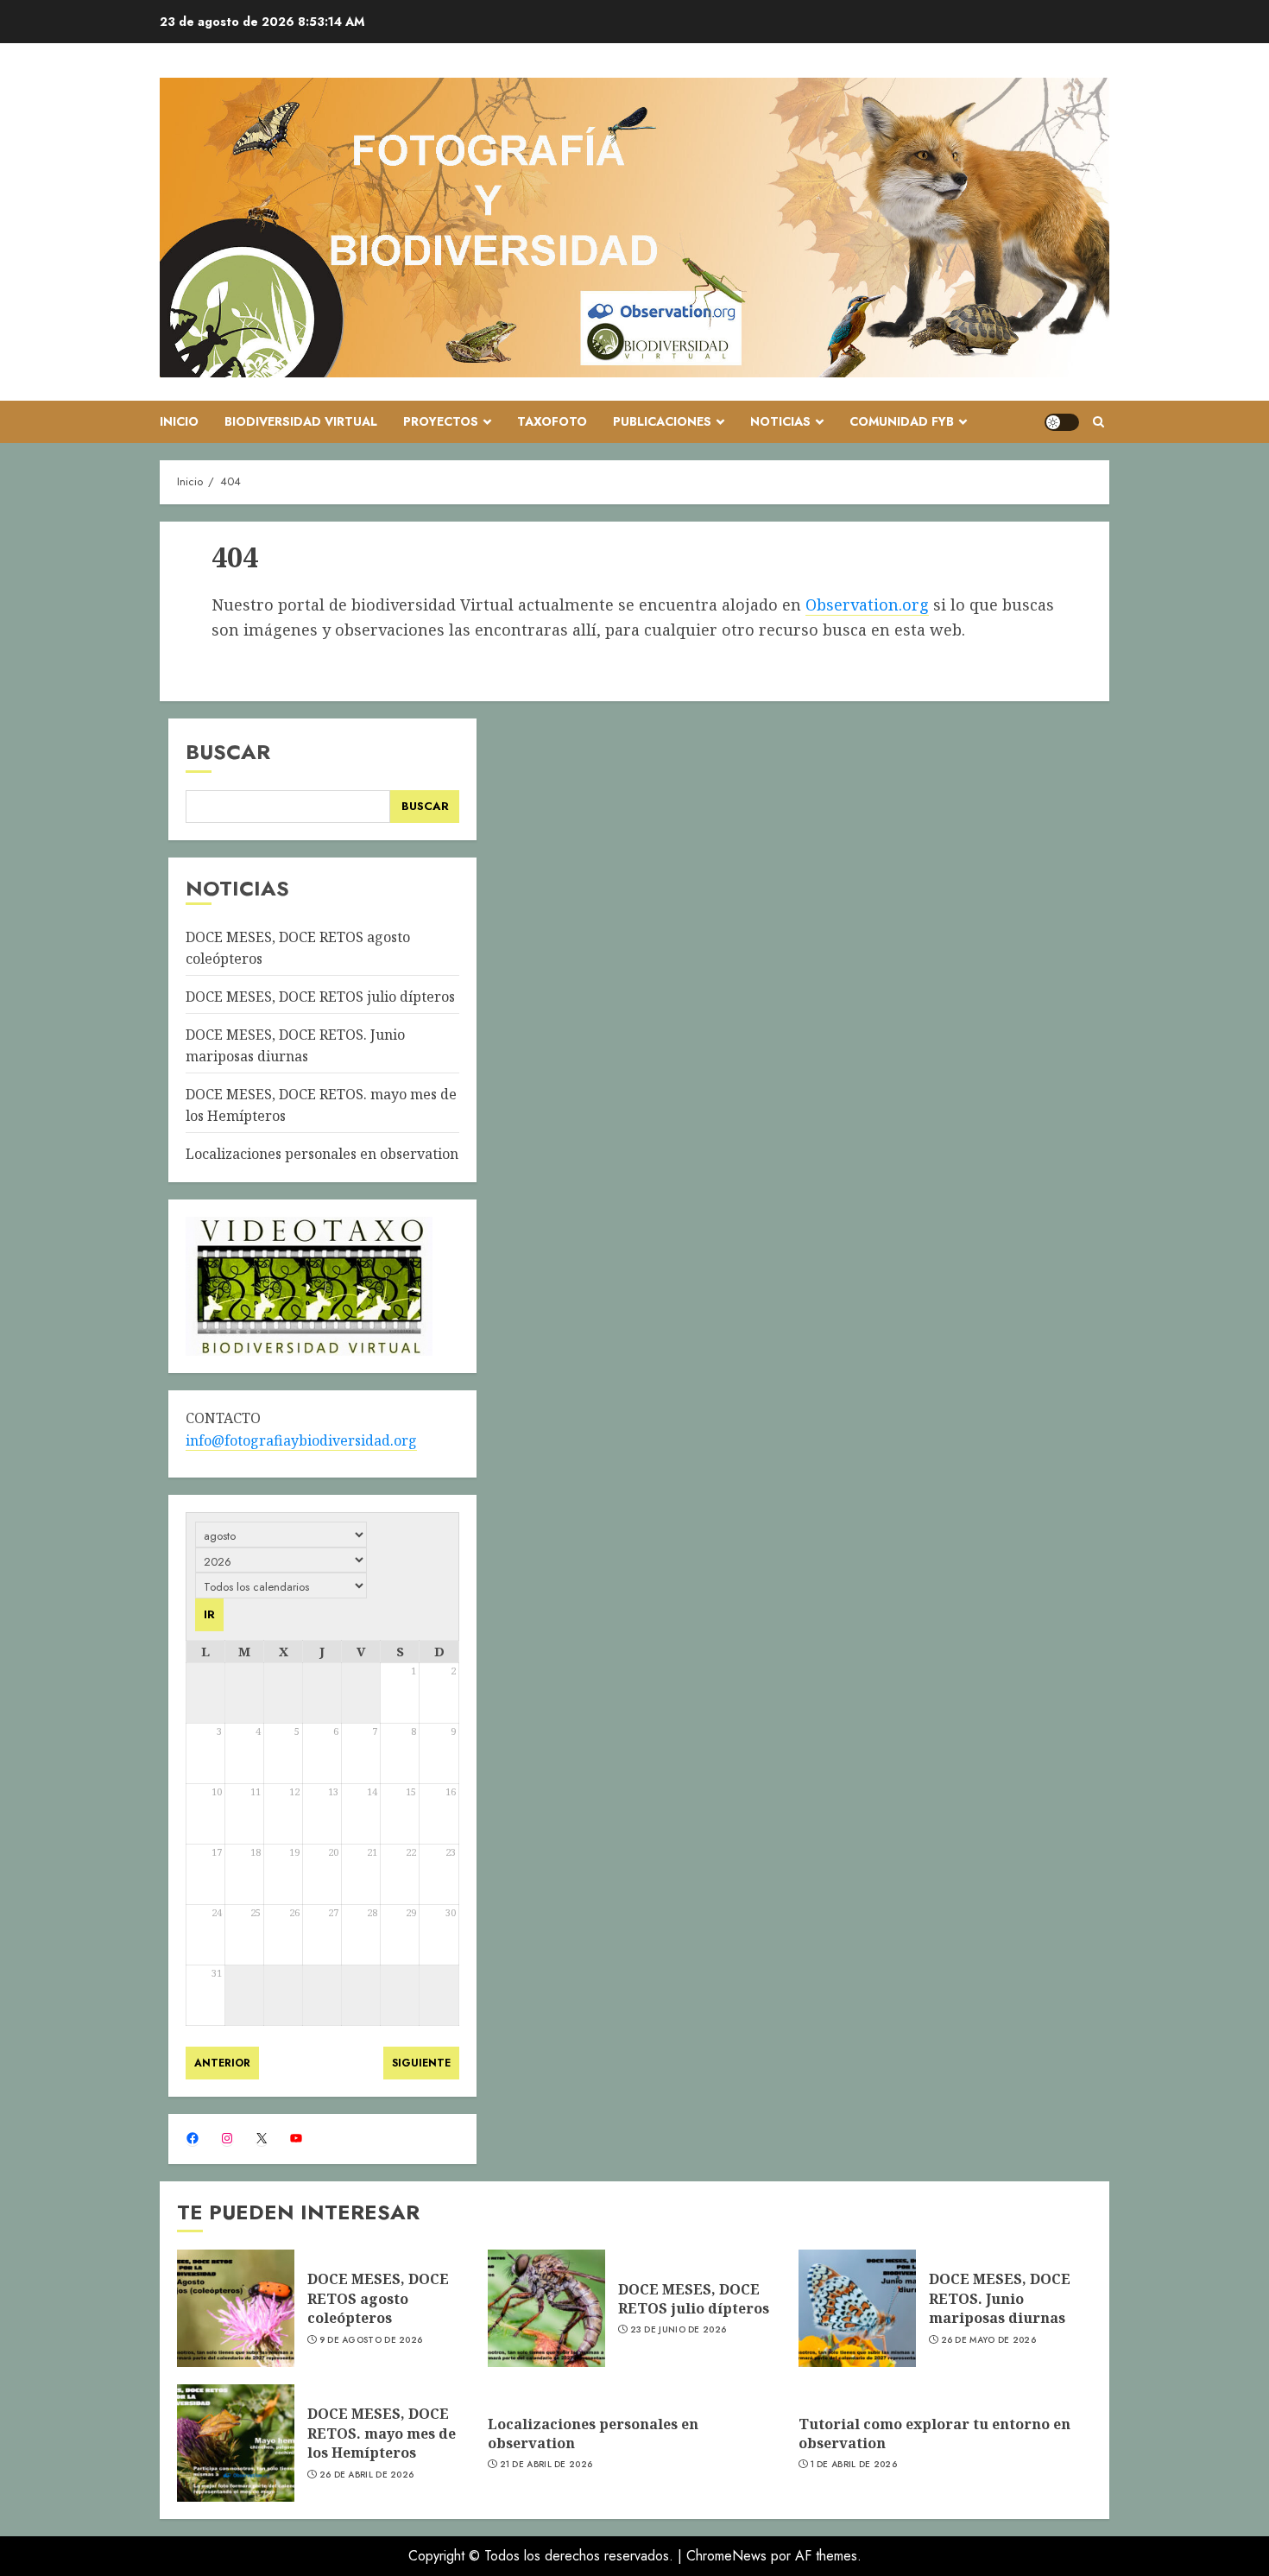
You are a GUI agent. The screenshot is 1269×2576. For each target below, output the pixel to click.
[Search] (1099, 422)
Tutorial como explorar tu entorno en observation (934, 2434)
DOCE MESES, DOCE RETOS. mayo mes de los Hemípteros (382, 2433)
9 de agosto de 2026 (371, 2340)
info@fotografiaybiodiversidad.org (301, 1440)
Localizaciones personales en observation (322, 1154)
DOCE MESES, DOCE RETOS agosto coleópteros (378, 2298)
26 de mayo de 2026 (988, 2340)
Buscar (228, 752)
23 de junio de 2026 (679, 2330)
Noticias (780, 421)
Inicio (179, 421)
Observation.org (867, 604)
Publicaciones (662, 421)
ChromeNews (726, 2556)
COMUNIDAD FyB (902, 421)
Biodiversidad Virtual (301, 421)
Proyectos (441, 421)
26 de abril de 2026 (367, 2475)
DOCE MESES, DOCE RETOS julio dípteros (320, 997)
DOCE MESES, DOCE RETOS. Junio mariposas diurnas (1000, 2298)
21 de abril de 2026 (546, 2465)
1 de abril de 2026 (854, 2465)
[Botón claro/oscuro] (1062, 422)
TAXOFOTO (552, 421)
